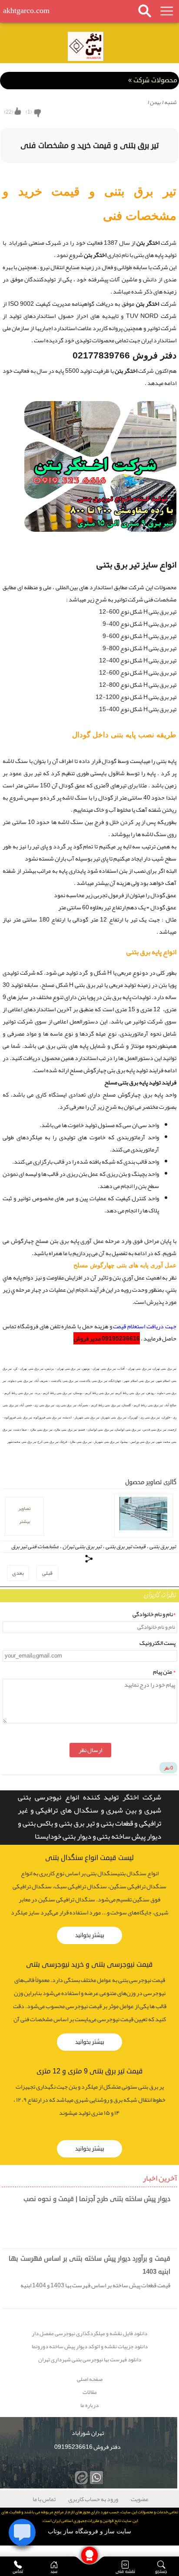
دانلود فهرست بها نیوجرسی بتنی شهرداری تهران (90, 2360)
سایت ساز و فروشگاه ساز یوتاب (89, 2531)
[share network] (89, 1559)
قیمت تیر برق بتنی (126, 1546)
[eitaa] (80, 2476)
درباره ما (89, 2406)
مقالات (90, 2392)
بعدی (18, 1573)
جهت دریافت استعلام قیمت (144, 1326)
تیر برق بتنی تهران (82, 1546)
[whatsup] (95, 2476)
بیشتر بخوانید (90, 1935)
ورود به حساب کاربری (93, 2499)
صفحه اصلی (90, 2379)
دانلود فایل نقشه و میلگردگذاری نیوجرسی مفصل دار (89, 2334)
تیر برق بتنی (163, 1546)
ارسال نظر (90, 1750)
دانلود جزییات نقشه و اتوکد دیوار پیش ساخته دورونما (90, 2347)
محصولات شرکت (153, 80)
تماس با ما (44, 2499)
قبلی (47, 1573)
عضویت (140, 2499)
